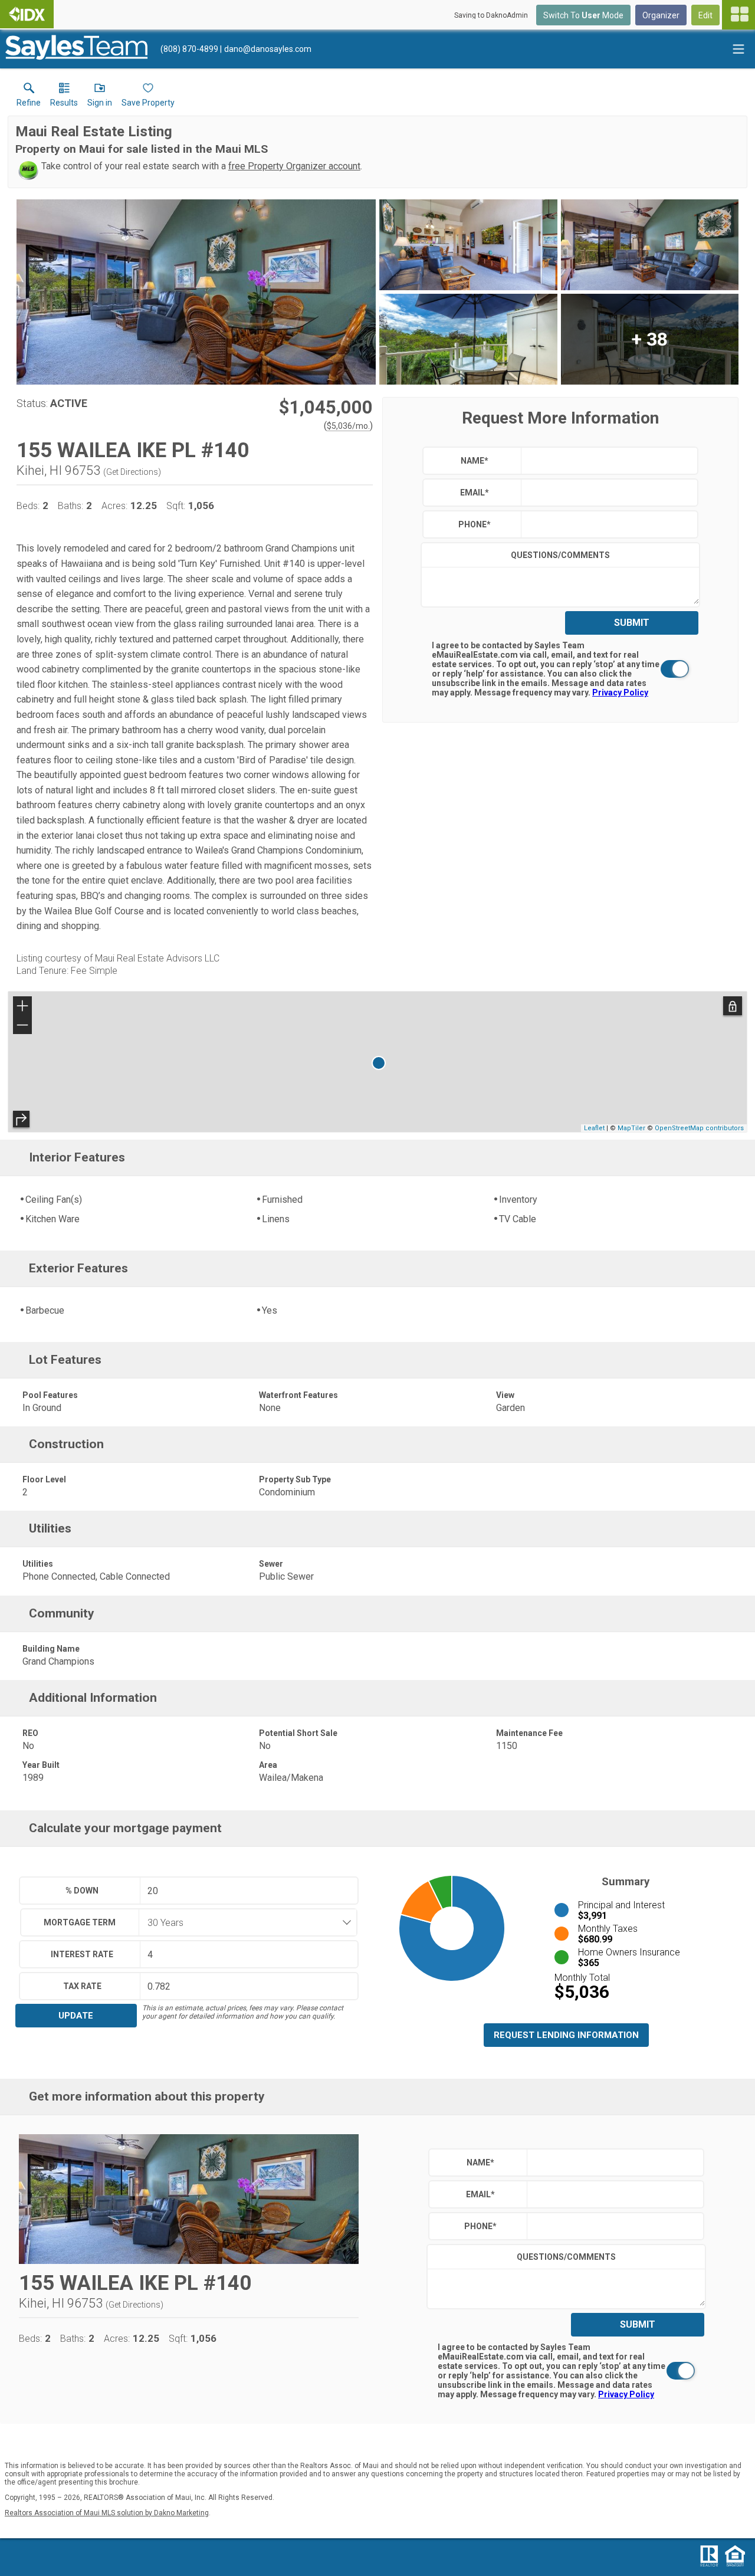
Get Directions (132, 472)
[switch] (560, 669)
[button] (100, 97)
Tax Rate (82, 1986)
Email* (475, 493)
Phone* (475, 524)
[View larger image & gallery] (196, 292)
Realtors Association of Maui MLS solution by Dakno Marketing (107, 2513)
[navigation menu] (738, 15)
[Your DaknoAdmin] (27, 14)
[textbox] (607, 461)
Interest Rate (82, 1954)
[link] (29, 97)
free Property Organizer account (294, 166)
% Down (82, 1891)
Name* (475, 461)
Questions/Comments (560, 555)
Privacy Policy (620, 693)
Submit (632, 623)
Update (76, 2016)
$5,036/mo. (348, 426)
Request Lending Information (566, 2035)
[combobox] (244, 1922)
